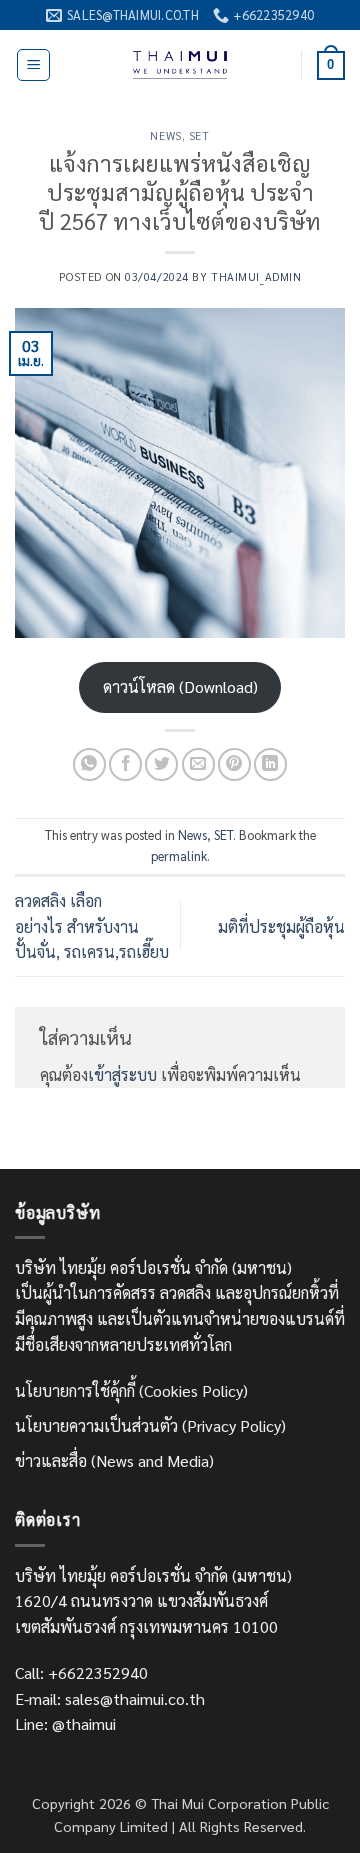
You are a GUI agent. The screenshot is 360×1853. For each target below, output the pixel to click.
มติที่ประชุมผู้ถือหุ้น (281, 926)
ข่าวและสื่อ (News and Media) (114, 1460)
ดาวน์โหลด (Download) (180, 686)
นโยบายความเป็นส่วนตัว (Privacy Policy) (150, 1425)
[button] (33, 65)
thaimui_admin (256, 276)
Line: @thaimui (65, 1723)
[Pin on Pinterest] (234, 764)
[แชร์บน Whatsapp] (89, 764)
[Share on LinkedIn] (270, 764)
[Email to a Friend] (198, 764)
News (165, 135)
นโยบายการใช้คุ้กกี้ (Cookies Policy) (131, 1390)
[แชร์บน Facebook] (125, 764)
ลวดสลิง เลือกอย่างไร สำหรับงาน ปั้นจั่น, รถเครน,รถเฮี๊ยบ (92, 926)
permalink (179, 855)
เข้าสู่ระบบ (122, 1074)
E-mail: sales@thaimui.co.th (110, 1698)
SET (199, 135)
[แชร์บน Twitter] (161, 764)
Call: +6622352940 (81, 1672)
